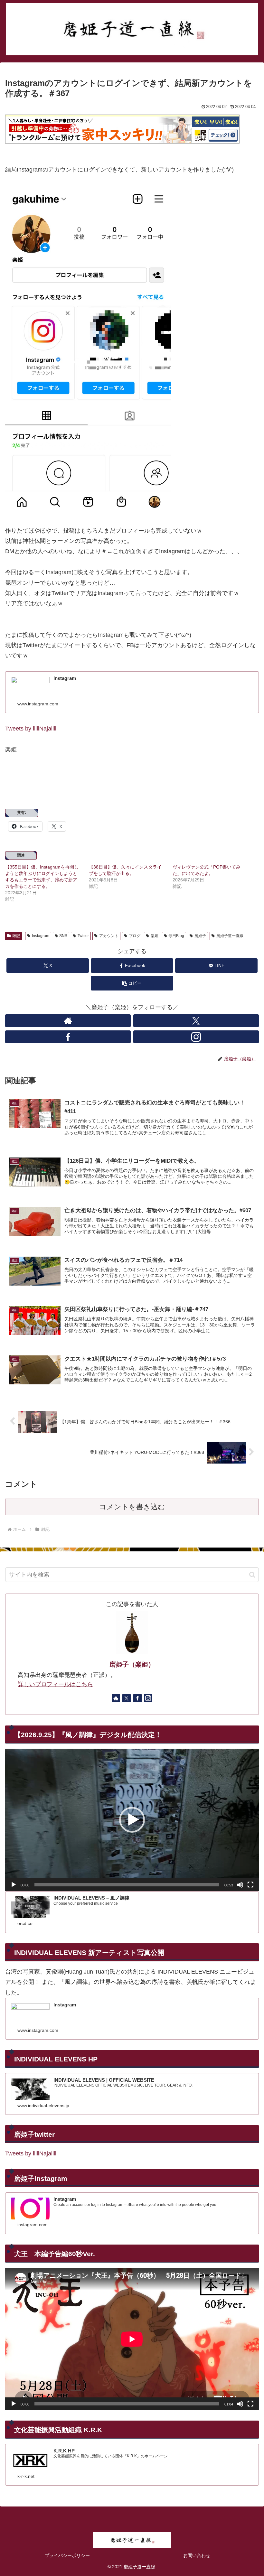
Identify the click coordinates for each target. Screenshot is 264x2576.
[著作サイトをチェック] (68, 1021)
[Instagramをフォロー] (196, 1037)
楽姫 (155, 936)
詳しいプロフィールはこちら (55, 1684)
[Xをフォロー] (196, 1021)
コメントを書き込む (132, 1507)
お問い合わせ (197, 2555)
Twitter (83, 936)
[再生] (14, 1885)
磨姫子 (200, 936)
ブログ (135, 936)
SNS (63, 936)
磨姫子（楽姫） (132, 1664)
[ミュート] (240, 1885)
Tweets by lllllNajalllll (31, 729)
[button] (132, 983)
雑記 (16, 936)
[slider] (127, 1885)
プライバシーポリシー (67, 2555)
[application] (132, 1820)
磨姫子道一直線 (230, 936)
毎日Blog (176, 936)
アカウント (109, 936)
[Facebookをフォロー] (68, 1037)
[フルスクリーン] (250, 1885)
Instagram (41, 936)
